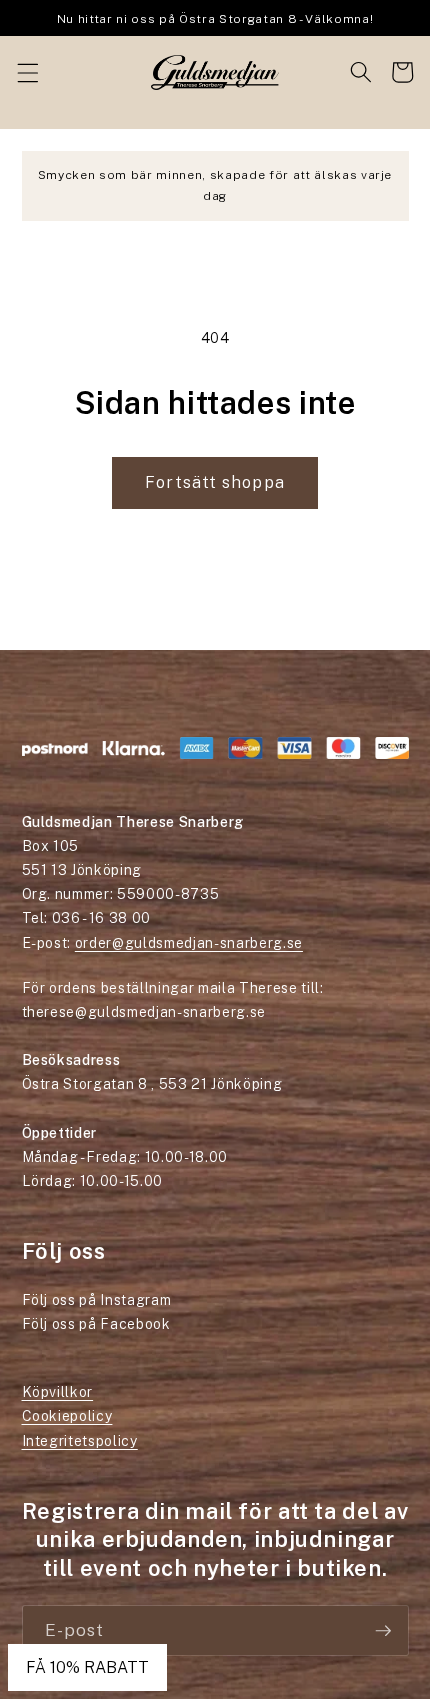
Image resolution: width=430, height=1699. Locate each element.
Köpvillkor (58, 1392)
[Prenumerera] (383, 1631)
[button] (27, 72)
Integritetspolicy (80, 1441)
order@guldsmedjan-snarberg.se (189, 943)
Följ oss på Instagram (97, 1300)
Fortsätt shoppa (215, 482)
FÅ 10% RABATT (87, 1667)
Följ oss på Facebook (96, 1324)
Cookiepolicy (67, 1416)
